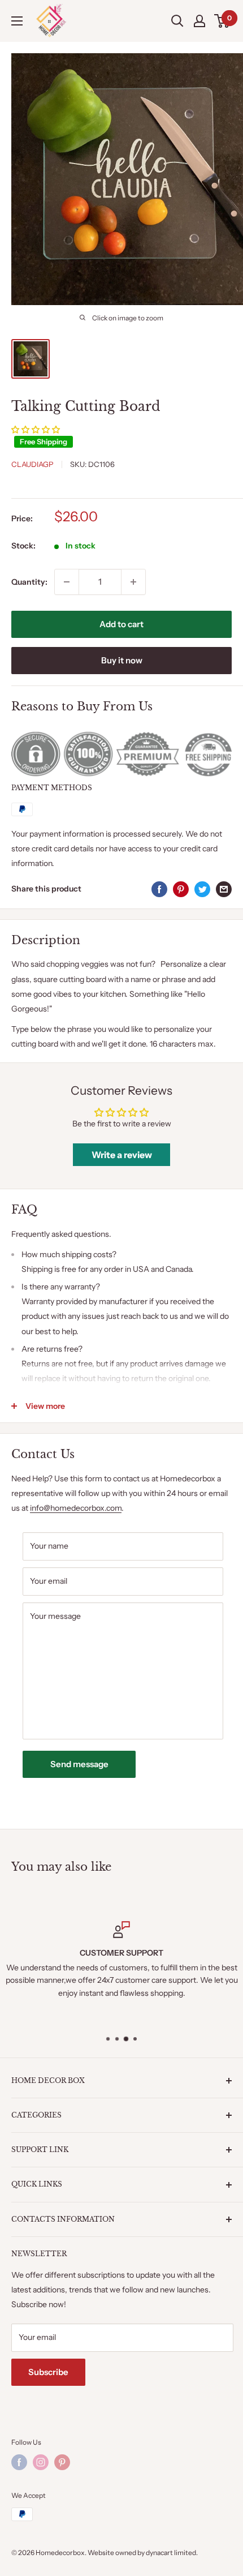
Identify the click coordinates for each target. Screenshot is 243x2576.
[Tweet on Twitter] (202, 889)
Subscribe (48, 2372)
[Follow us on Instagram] (41, 2462)
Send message (79, 1764)
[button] (36, 430)
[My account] (199, 21)
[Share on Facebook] (159, 889)
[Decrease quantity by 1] (67, 582)
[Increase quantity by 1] (133, 582)
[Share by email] (224, 889)
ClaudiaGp (32, 464)
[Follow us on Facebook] (19, 2462)
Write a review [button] (122, 1155)
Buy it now (122, 660)
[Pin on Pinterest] (181, 889)
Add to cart (121, 624)
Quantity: (29, 582)
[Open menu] (17, 21)
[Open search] (177, 21)
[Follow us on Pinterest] (62, 2462)
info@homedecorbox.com (76, 1508)
